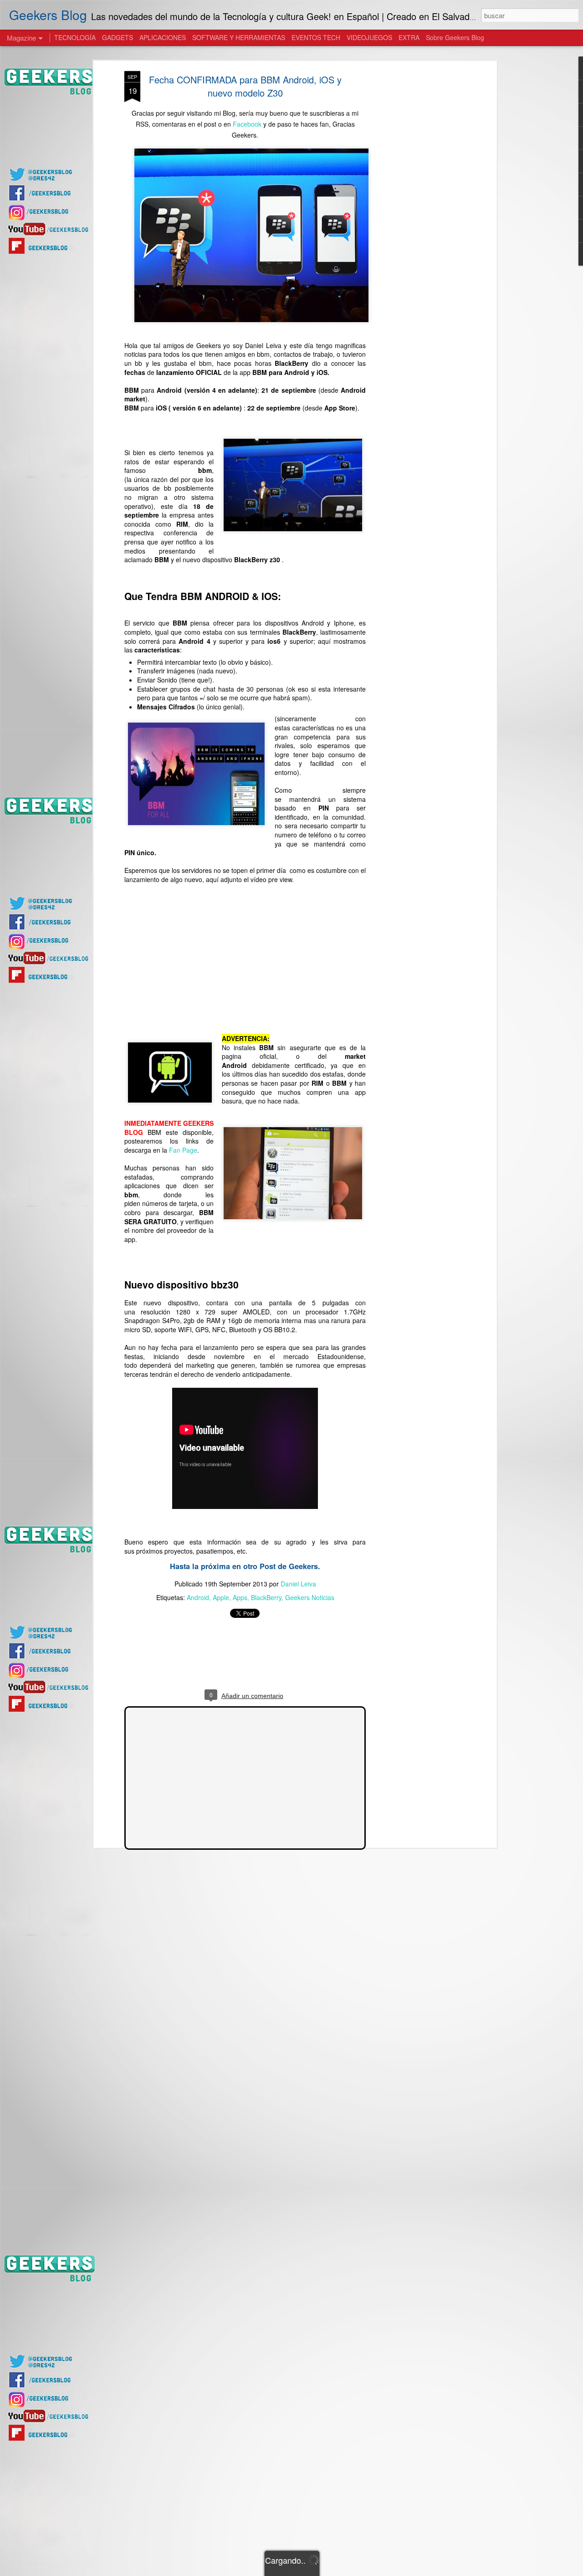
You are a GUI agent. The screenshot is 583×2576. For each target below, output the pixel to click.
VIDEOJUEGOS (369, 37)
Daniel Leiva (298, 1584)
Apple (221, 1597)
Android (198, 1597)
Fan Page (183, 1150)
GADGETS (118, 37)
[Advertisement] (416, 215)
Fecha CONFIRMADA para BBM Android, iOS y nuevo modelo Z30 (245, 86)
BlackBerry (266, 1597)
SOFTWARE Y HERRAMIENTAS (239, 37)
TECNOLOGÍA (75, 37)
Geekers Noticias (310, 1597)
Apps (240, 1597)
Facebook (247, 124)
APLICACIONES (163, 37)
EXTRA (409, 37)
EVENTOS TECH (316, 37)
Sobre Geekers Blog (455, 37)
